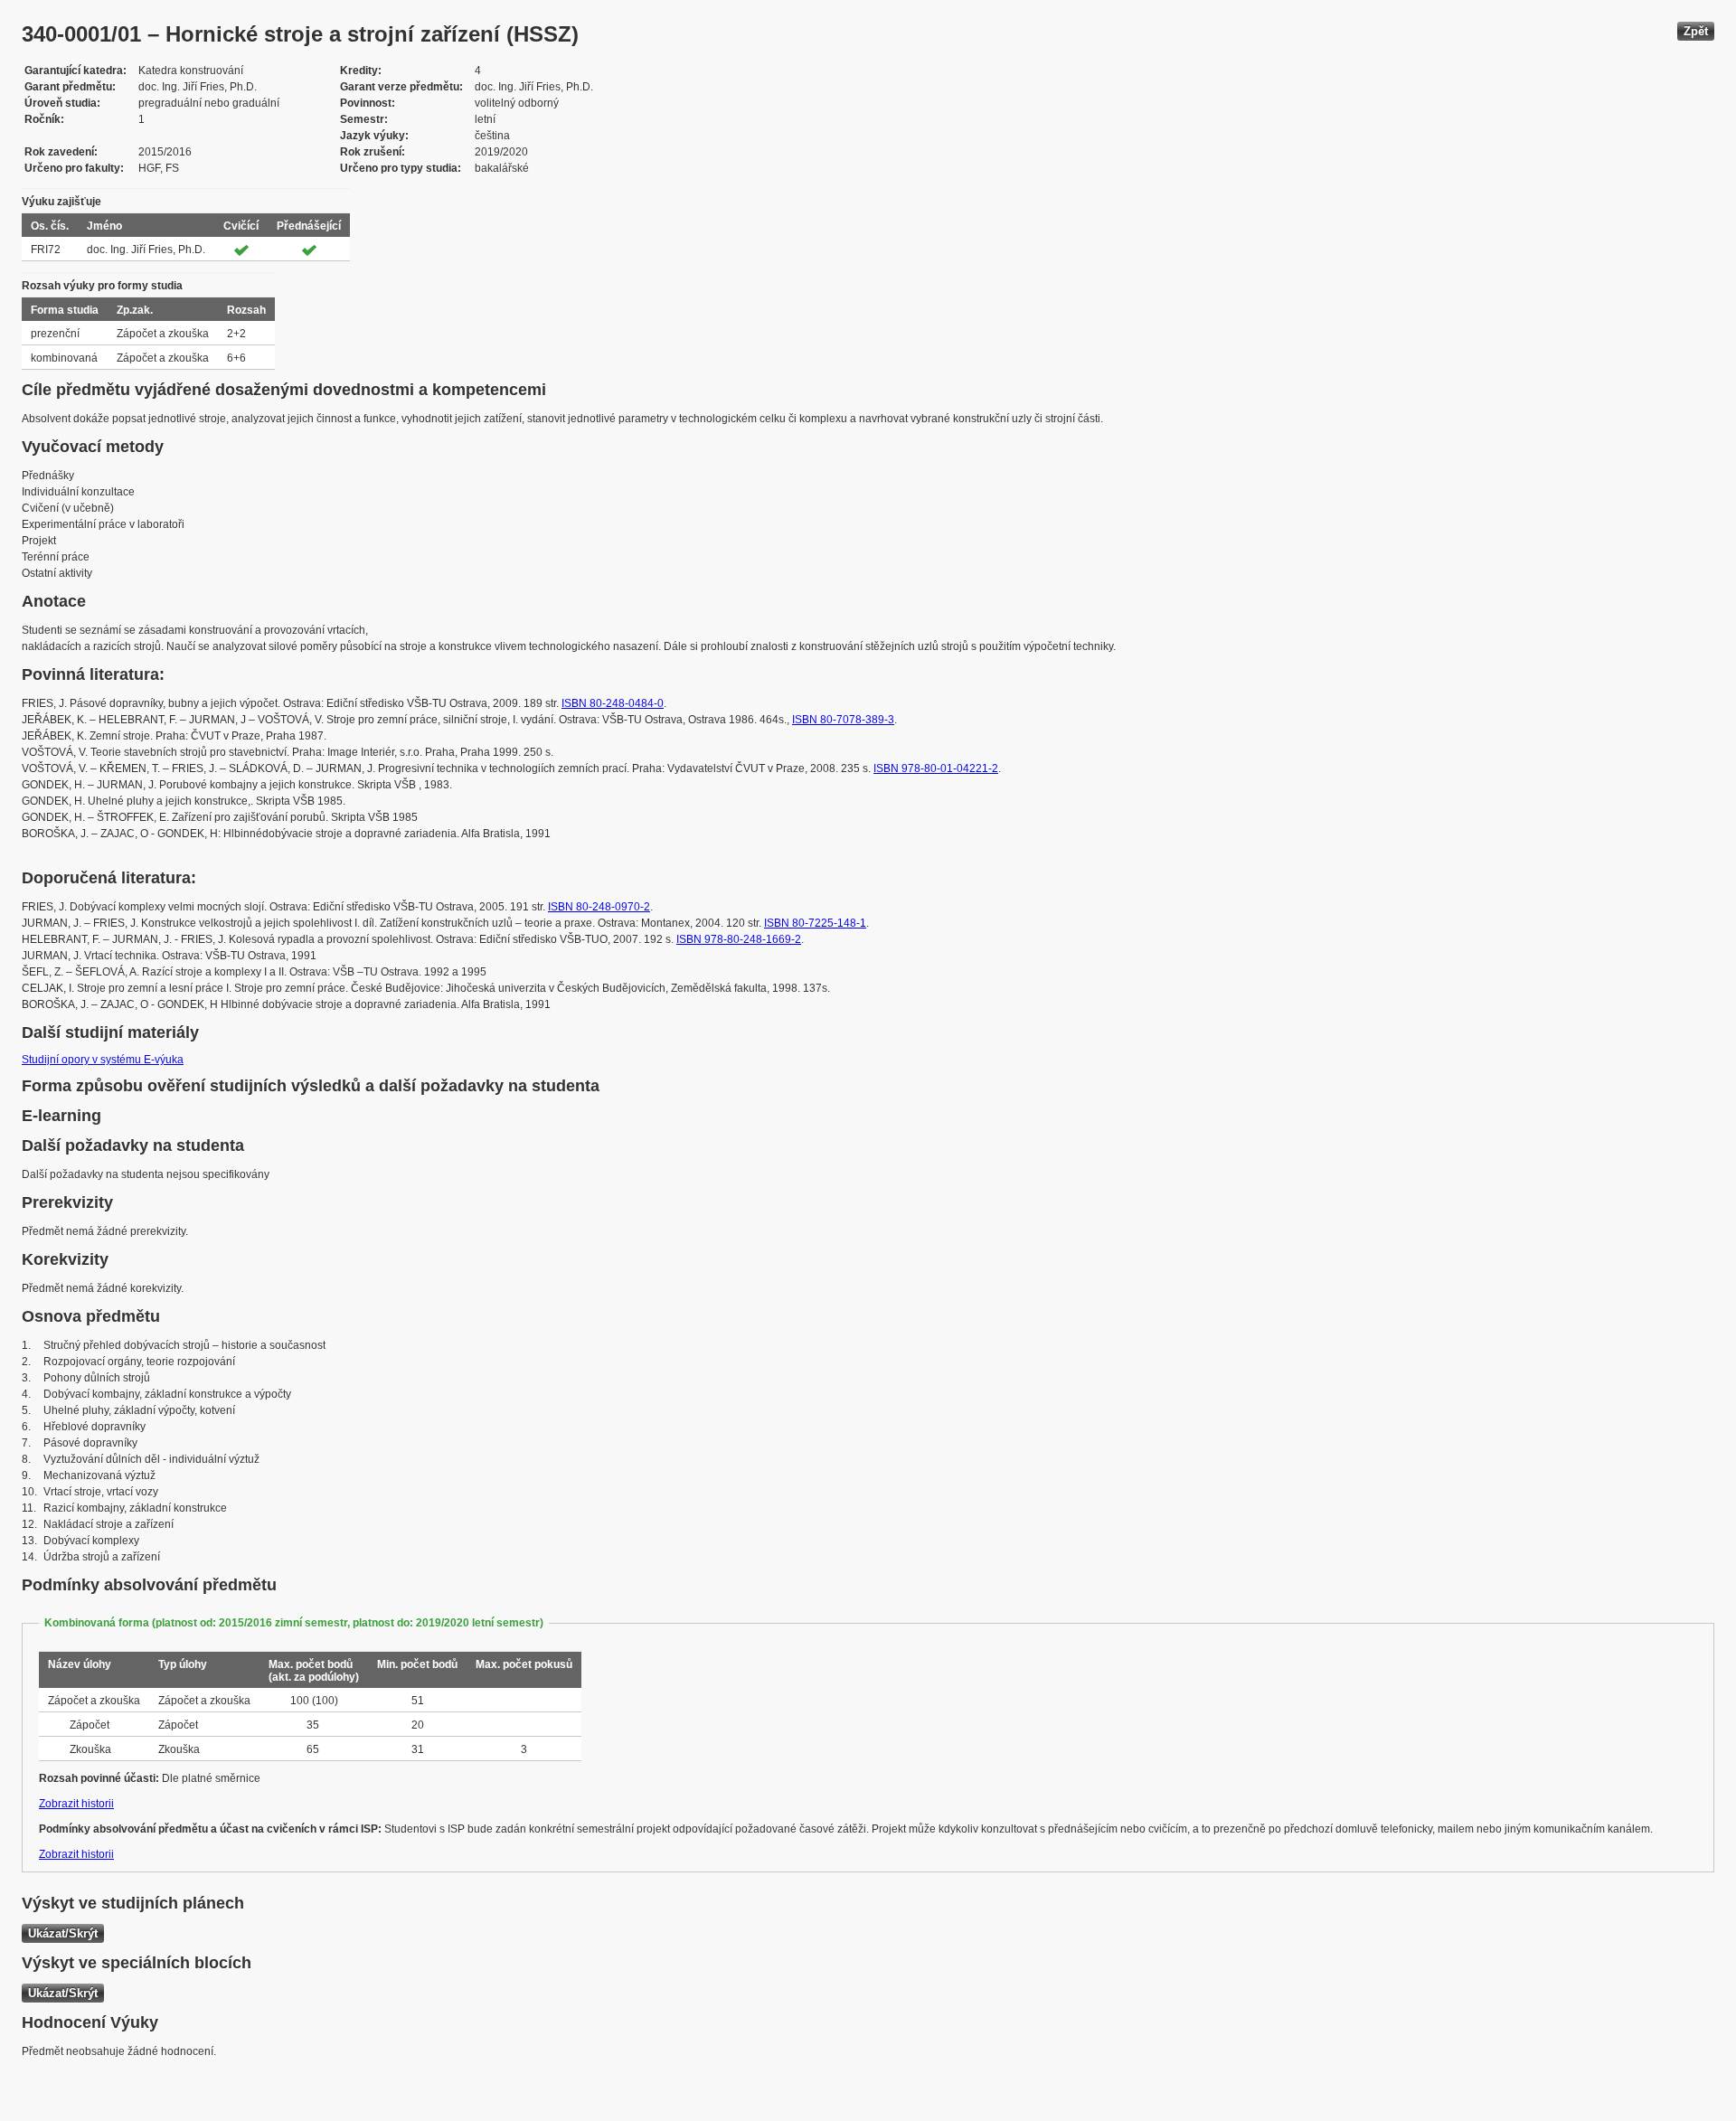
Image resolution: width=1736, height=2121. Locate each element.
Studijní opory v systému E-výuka (103, 1060)
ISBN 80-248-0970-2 (599, 907)
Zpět (1696, 31)
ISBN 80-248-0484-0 (613, 703)
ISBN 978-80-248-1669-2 (739, 939)
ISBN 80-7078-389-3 (843, 720)
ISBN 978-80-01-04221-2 (936, 768)
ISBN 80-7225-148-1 (815, 923)
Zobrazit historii (76, 1804)
